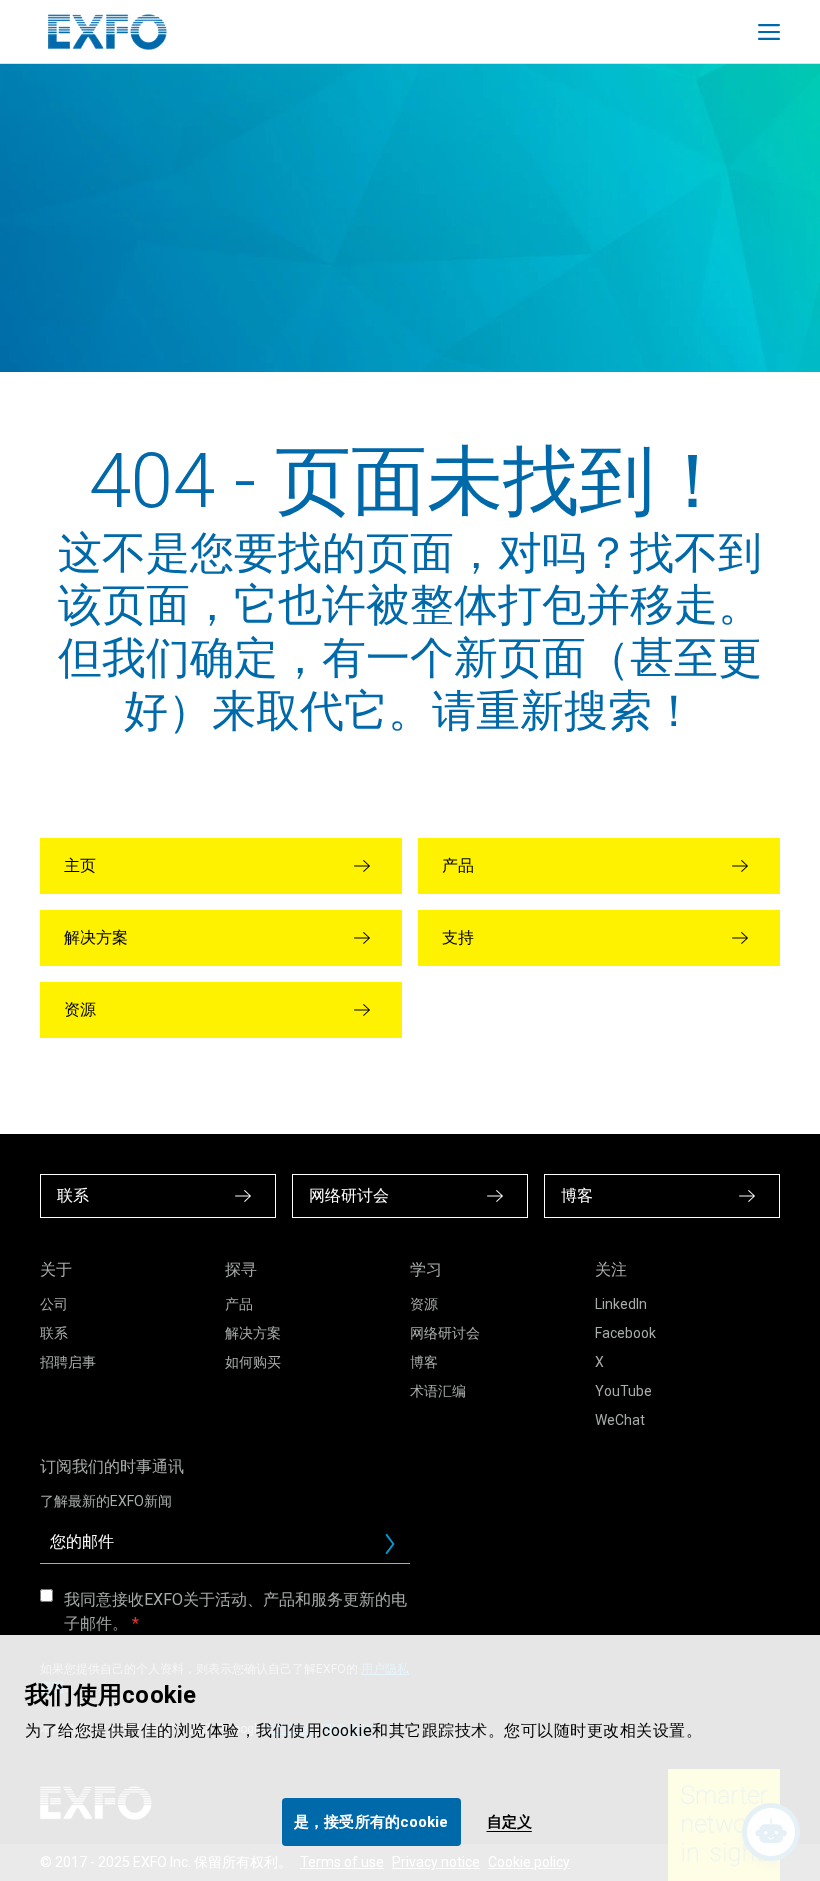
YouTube (623, 1391)
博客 (424, 1362)
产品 (239, 1304)
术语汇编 (438, 1391)
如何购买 (253, 1362)
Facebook (625, 1333)
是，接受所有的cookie (371, 1822)
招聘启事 (68, 1362)
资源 (424, 1304)
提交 (398, 1549)
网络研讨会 (445, 1333)
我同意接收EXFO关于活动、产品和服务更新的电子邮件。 (235, 1611)
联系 (54, 1333)
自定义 (509, 1822)
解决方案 (253, 1333)
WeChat (620, 1420)
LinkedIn (621, 1304)
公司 (54, 1304)
